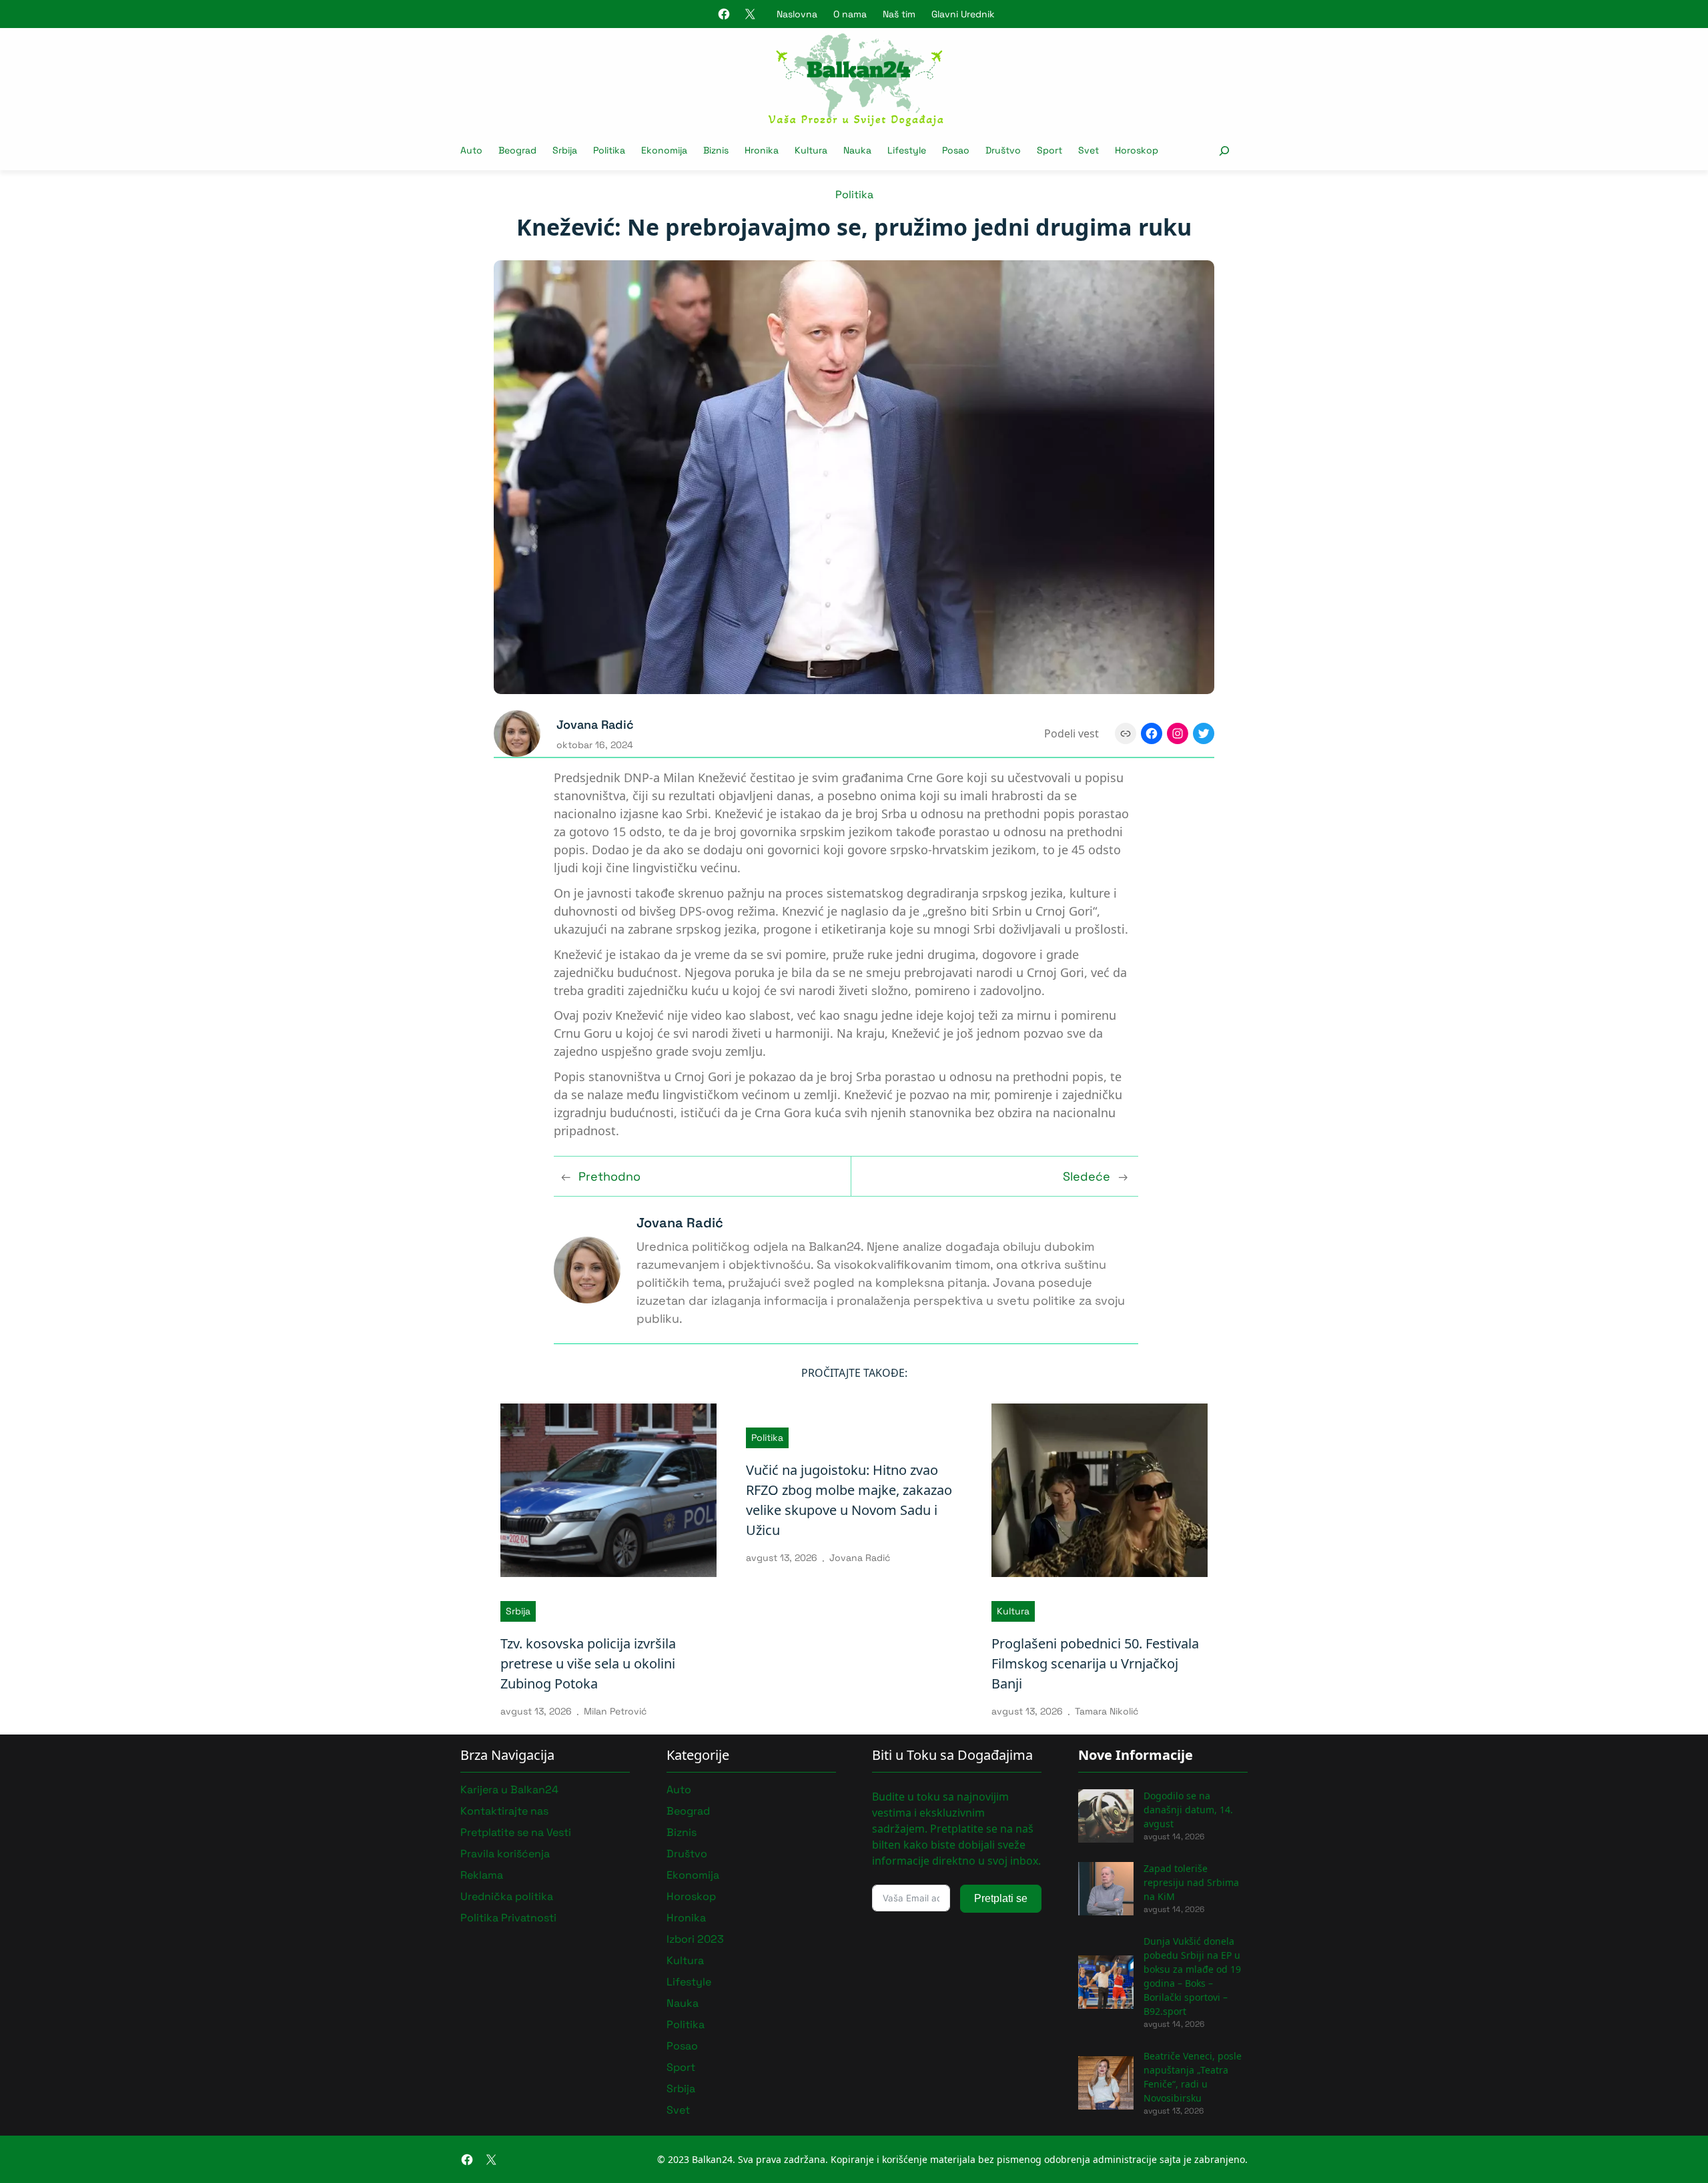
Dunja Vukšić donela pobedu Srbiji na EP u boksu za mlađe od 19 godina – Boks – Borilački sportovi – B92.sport (1192, 1976)
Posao (682, 2046)
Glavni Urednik (963, 14)
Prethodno (609, 1176)
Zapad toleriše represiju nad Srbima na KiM (1191, 1882)
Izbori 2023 (695, 1939)
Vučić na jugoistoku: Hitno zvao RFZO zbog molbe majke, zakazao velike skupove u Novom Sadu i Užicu (849, 1500)
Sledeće (1087, 1176)
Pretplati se (1001, 1898)
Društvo (687, 1854)
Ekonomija (693, 1875)
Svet (678, 2110)
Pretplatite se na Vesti (516, 1832)
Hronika (686, 1918)
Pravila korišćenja (505, 1854)
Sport (681, 2067)
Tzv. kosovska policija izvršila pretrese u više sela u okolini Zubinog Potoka (588, 1663)
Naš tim (899, 14)
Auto (679, 1790)
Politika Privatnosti (508, 1918)
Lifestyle (689, 1982)
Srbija (518, 1611)
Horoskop (691, 1896)
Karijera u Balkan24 (509, 1790)
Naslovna (797, 14)
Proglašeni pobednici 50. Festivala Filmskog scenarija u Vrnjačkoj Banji (1095, 1663)
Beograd (688, 1811)
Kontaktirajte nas (504, 1811)
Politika (854, 195)
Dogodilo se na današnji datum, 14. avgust (1188, 1810)
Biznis (682, 1832)
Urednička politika (507, 1896)
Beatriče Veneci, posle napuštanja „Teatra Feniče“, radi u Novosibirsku (1193, 2077)
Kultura (1013, 1611)
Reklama (482, 1875)
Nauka (683, 2003)
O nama (850, 14)
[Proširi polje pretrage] (1224, 150)
